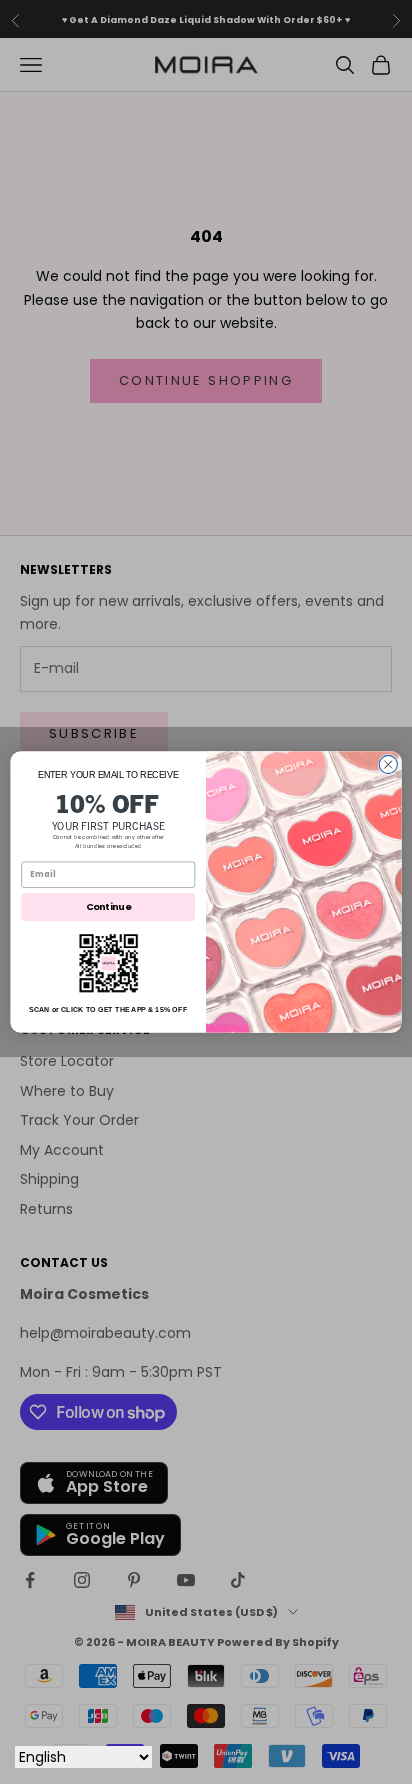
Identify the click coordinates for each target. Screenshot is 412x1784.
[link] (108, 963)
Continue (108, 906)
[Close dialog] (388, 764)
